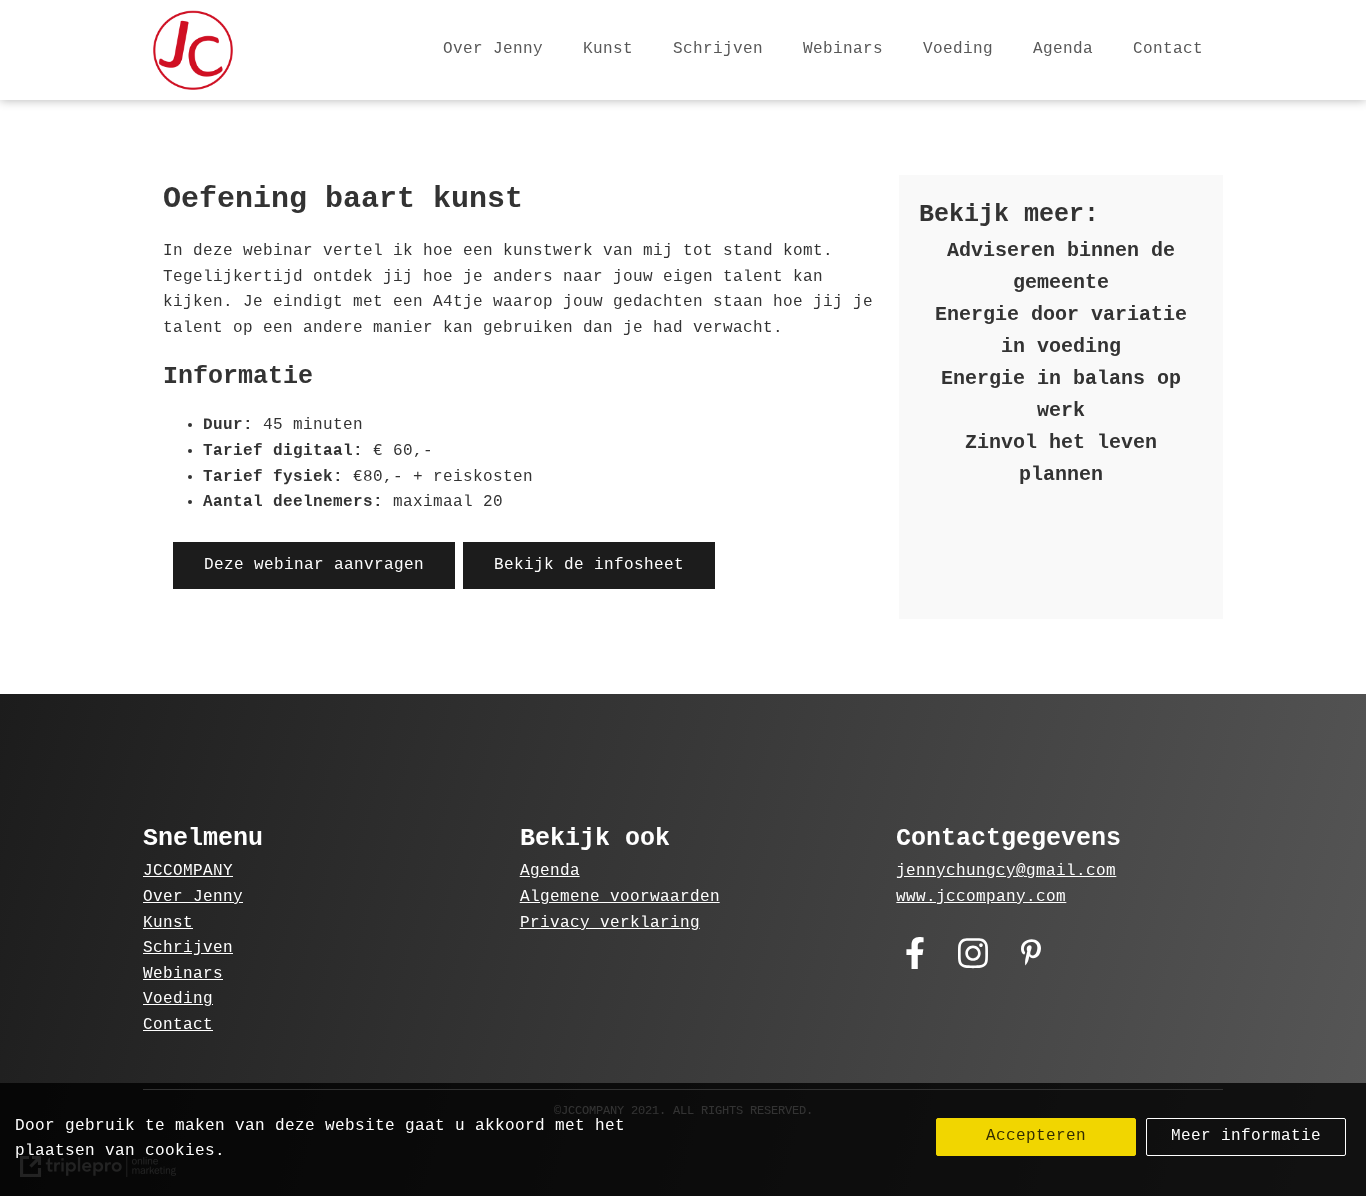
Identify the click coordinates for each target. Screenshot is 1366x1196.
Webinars (843, 49)
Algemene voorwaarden (620, 897)
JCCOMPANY (188, 871)
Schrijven (718, 49)
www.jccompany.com (981, 897)
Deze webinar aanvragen (314, 565)
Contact (1168, 49)
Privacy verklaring (610, 923)
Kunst (608, 49)
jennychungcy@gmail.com (1006, 871)
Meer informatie (1246, 1136)
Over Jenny (493, 49)
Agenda (1063, 49)
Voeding (958, 49)
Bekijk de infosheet (589, 565)
